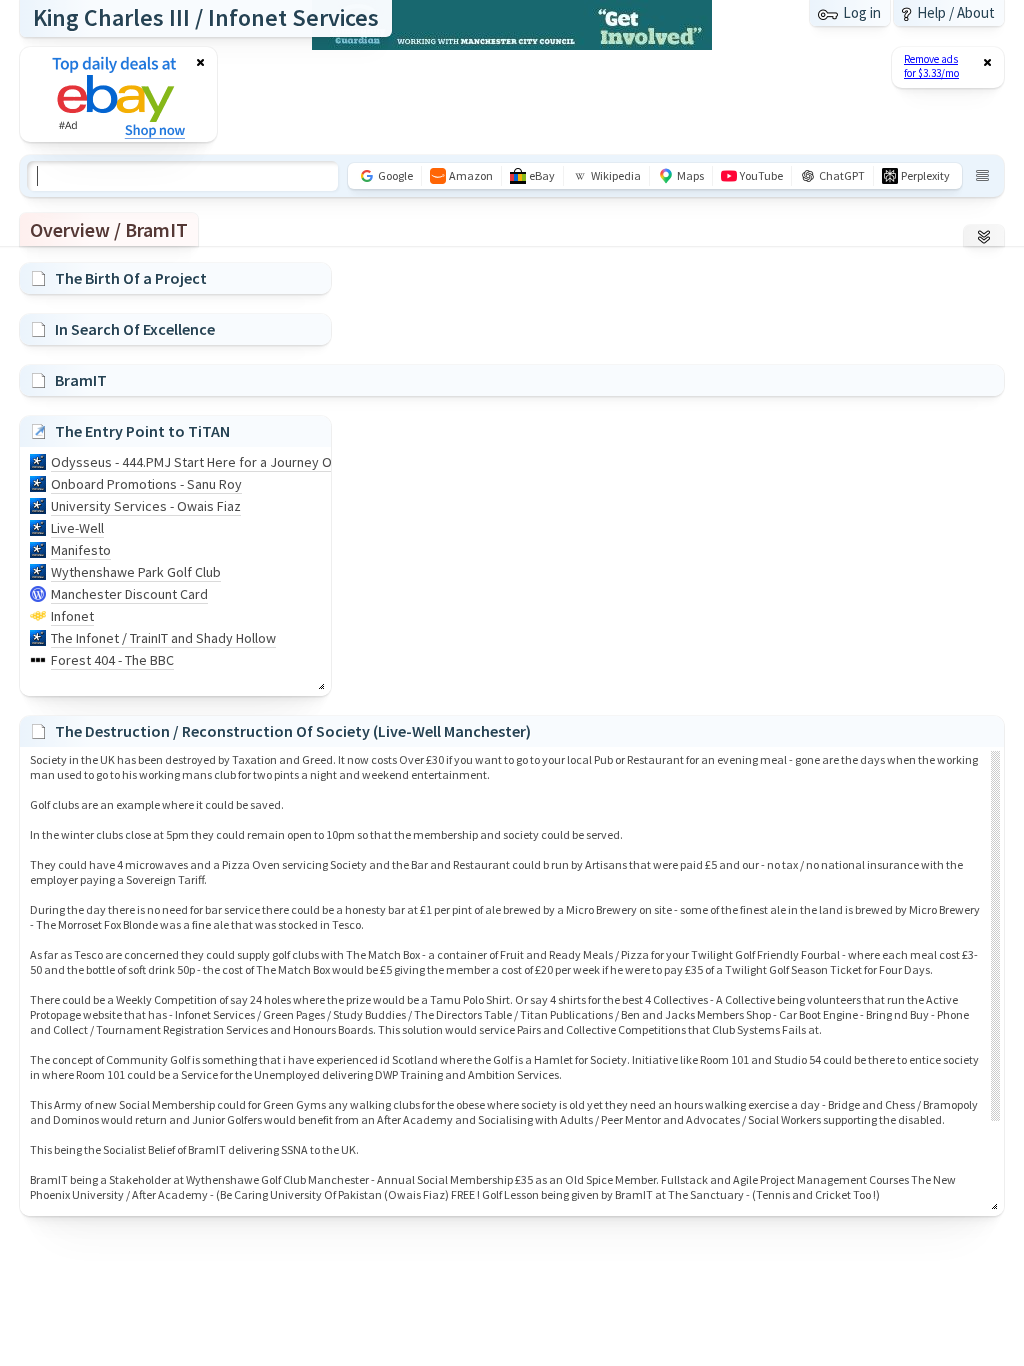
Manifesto (81, 550)
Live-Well (77, 528)
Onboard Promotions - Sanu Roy (146, 484)
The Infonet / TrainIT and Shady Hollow (163, 638)
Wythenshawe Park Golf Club (136, 572)
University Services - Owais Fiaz (146, 506)
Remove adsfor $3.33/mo (931, 66)
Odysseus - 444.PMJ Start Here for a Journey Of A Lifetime (225, 462)
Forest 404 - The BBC (112, 660)
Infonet (72, 616)
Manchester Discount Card (129, 594)
